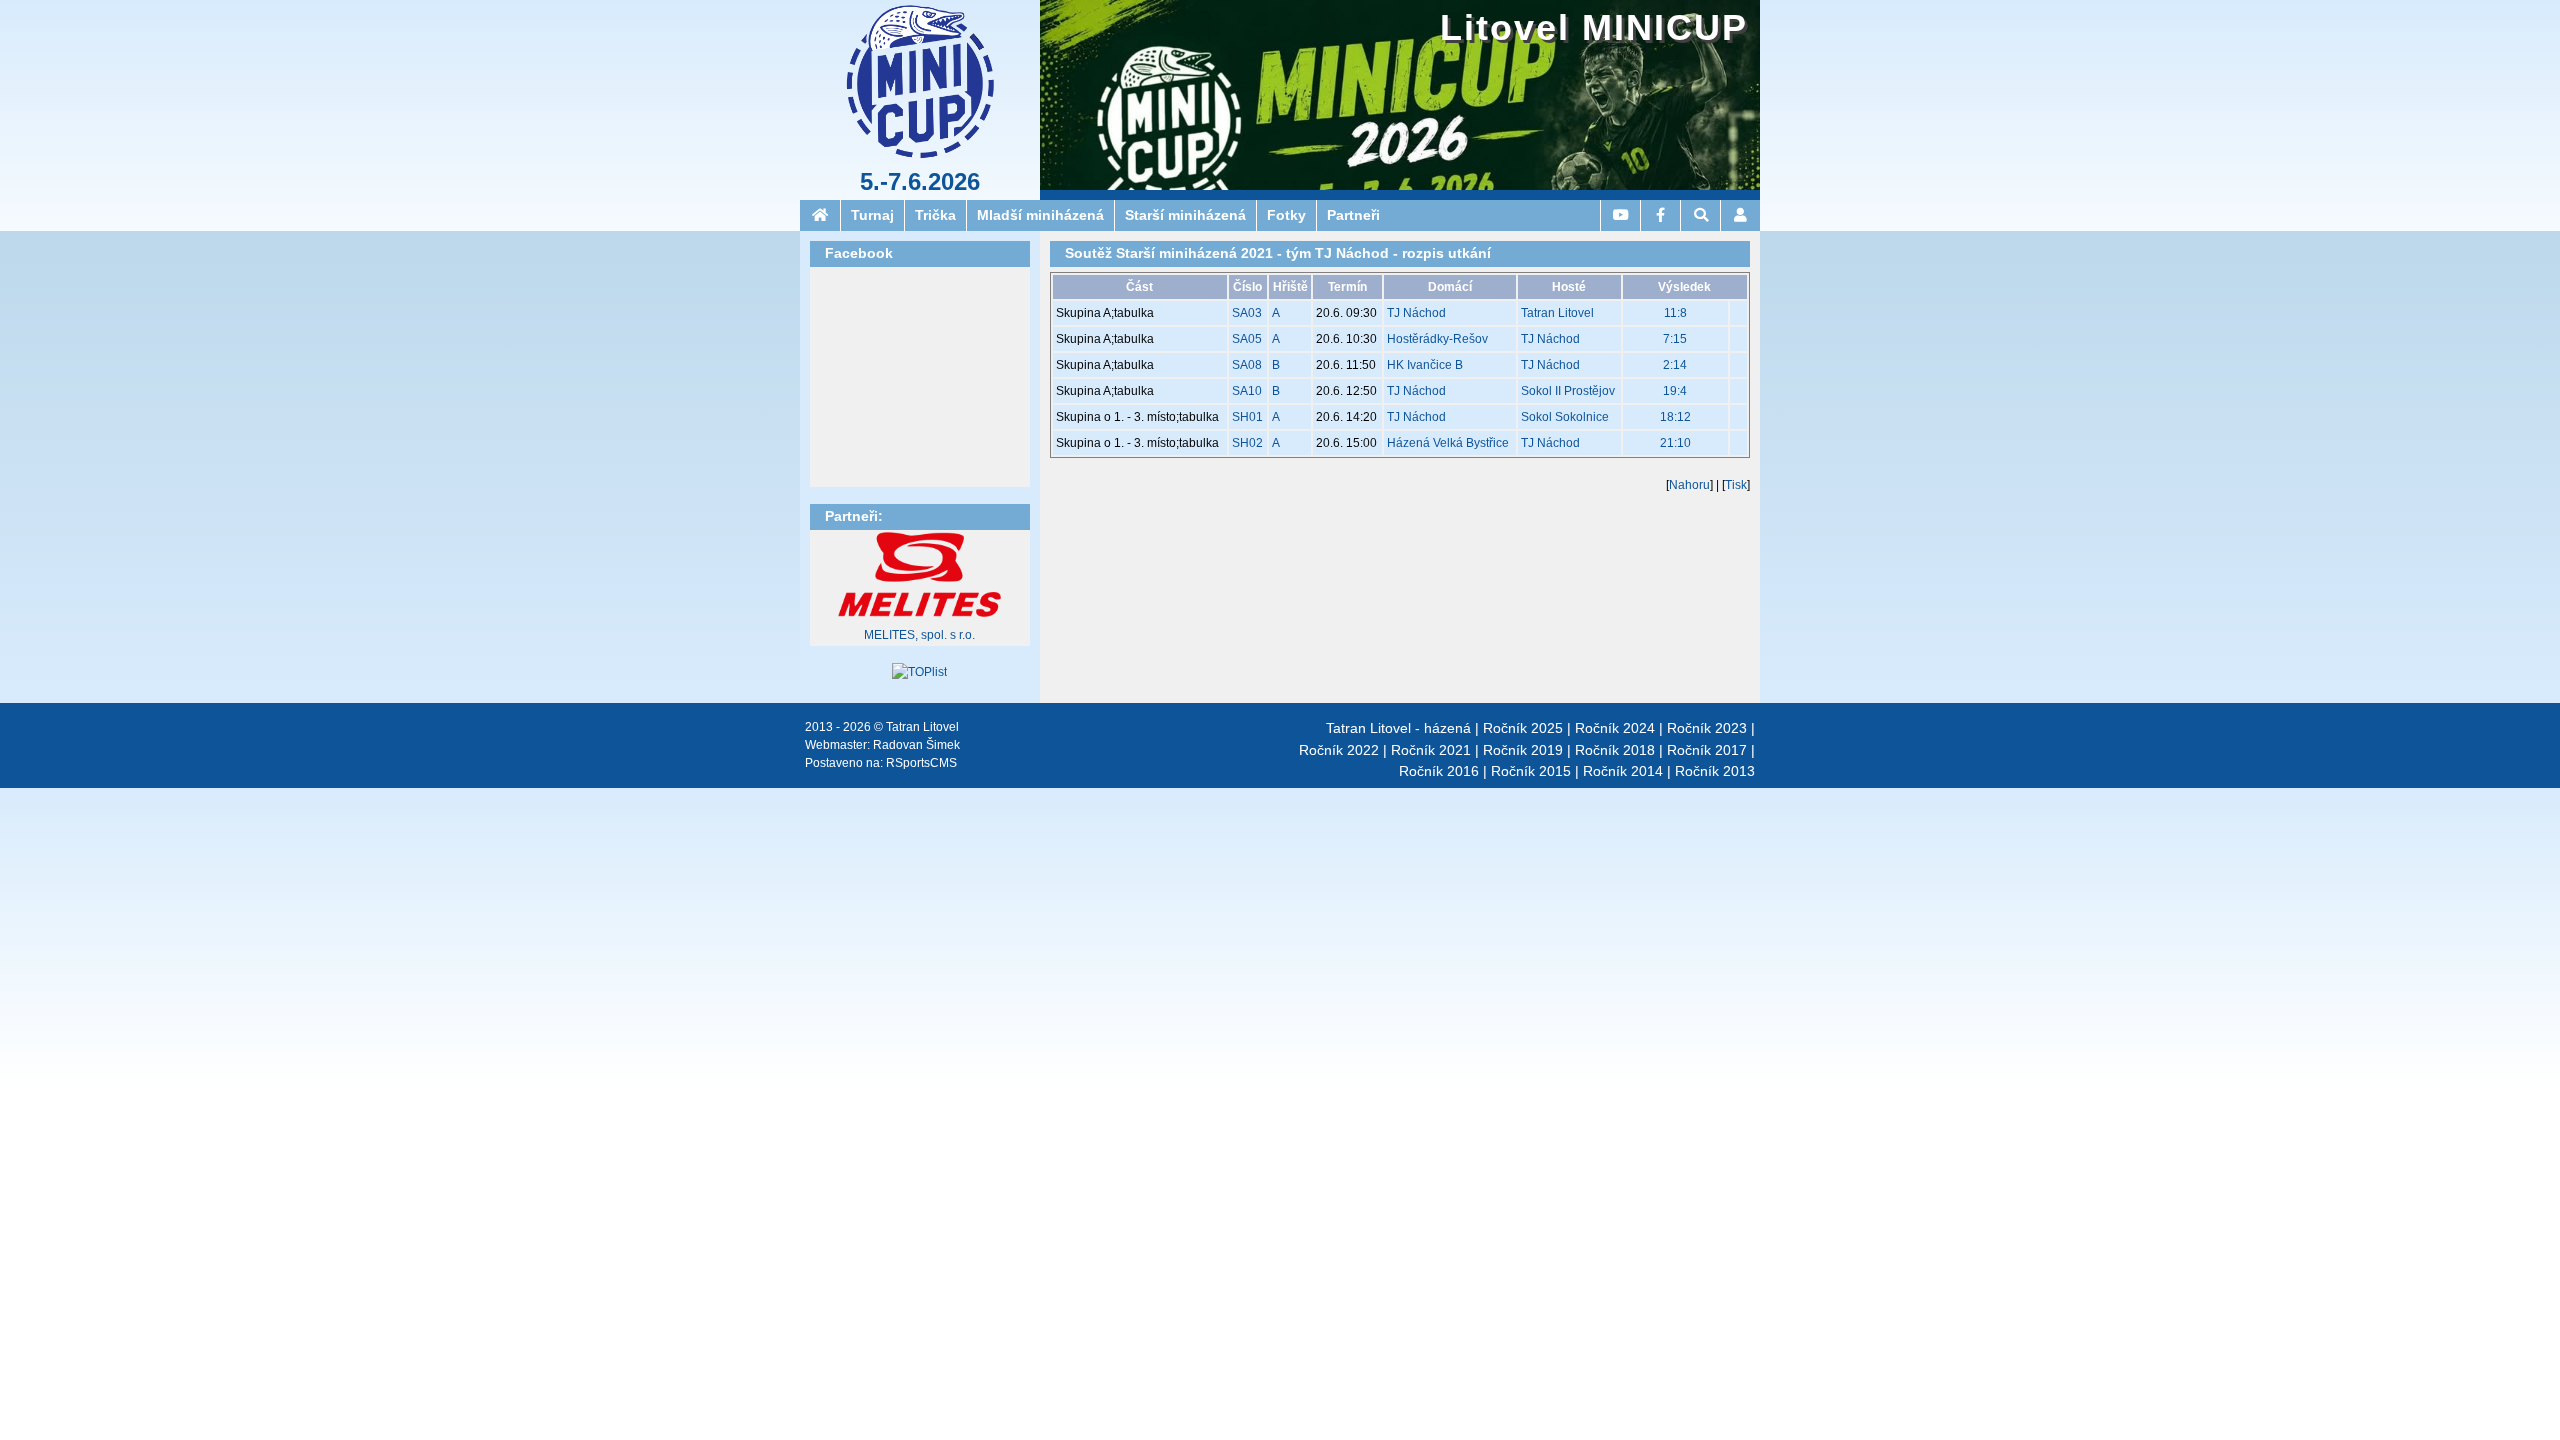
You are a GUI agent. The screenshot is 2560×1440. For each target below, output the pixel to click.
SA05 (1247, 339)
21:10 (1675, 443)
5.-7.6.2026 (920, 182)
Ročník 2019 (1523, 750)
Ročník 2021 (1431, 750)
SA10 (1247, 391)
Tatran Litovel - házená (1398, 728)
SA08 (1247, 365)
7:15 (1675, 339)
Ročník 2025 (1523, 728)
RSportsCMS (921, 763)
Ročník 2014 (1623, 771)
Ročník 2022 (1339, 750)
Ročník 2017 (1707, 750)
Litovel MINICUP (1594, 27)
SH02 (1247, 443)
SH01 (1247, 417)
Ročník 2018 (1615, 750)
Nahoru (1689, 485)
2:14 (1675, 365)
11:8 (1675, 313)
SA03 (1247, 313)
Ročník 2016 (1439, 771)
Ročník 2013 (1715, 771)
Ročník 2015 (1531, 771)
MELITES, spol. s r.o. (919, 635)
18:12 (1675, 417)
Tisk (1736, 485)
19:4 (1675, 391)
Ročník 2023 (1707, 728)
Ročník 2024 (1615, 728)
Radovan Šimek (916, 745)
